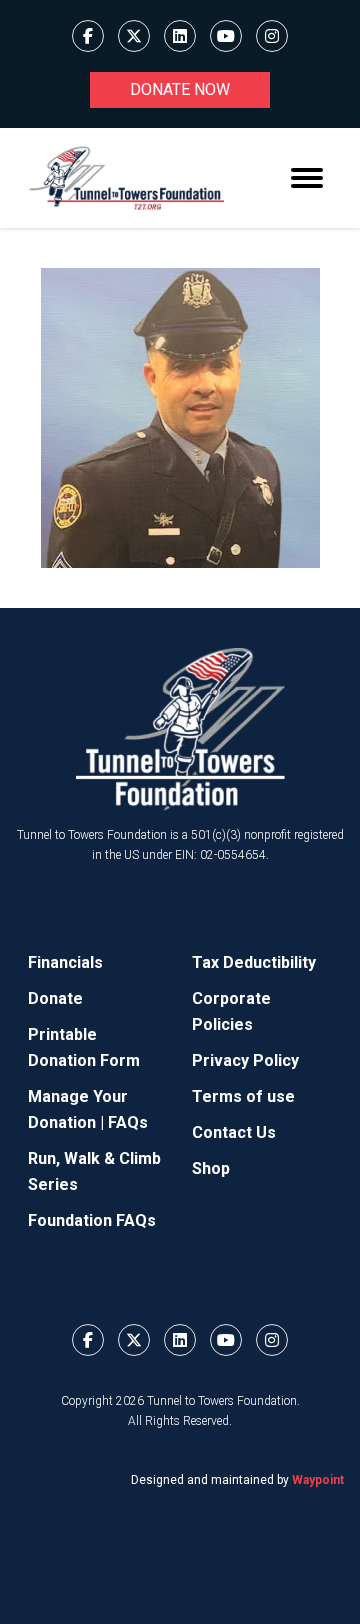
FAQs (128, 1122)
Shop (211, 1168)
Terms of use (243, 1096)
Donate (55, 998)
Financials (65, 962)
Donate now (180, 89)
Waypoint (318, 1480)
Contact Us (234, 1132)
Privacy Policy (245, 1060)
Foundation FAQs (92, 1220)
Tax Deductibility (254, 962)
